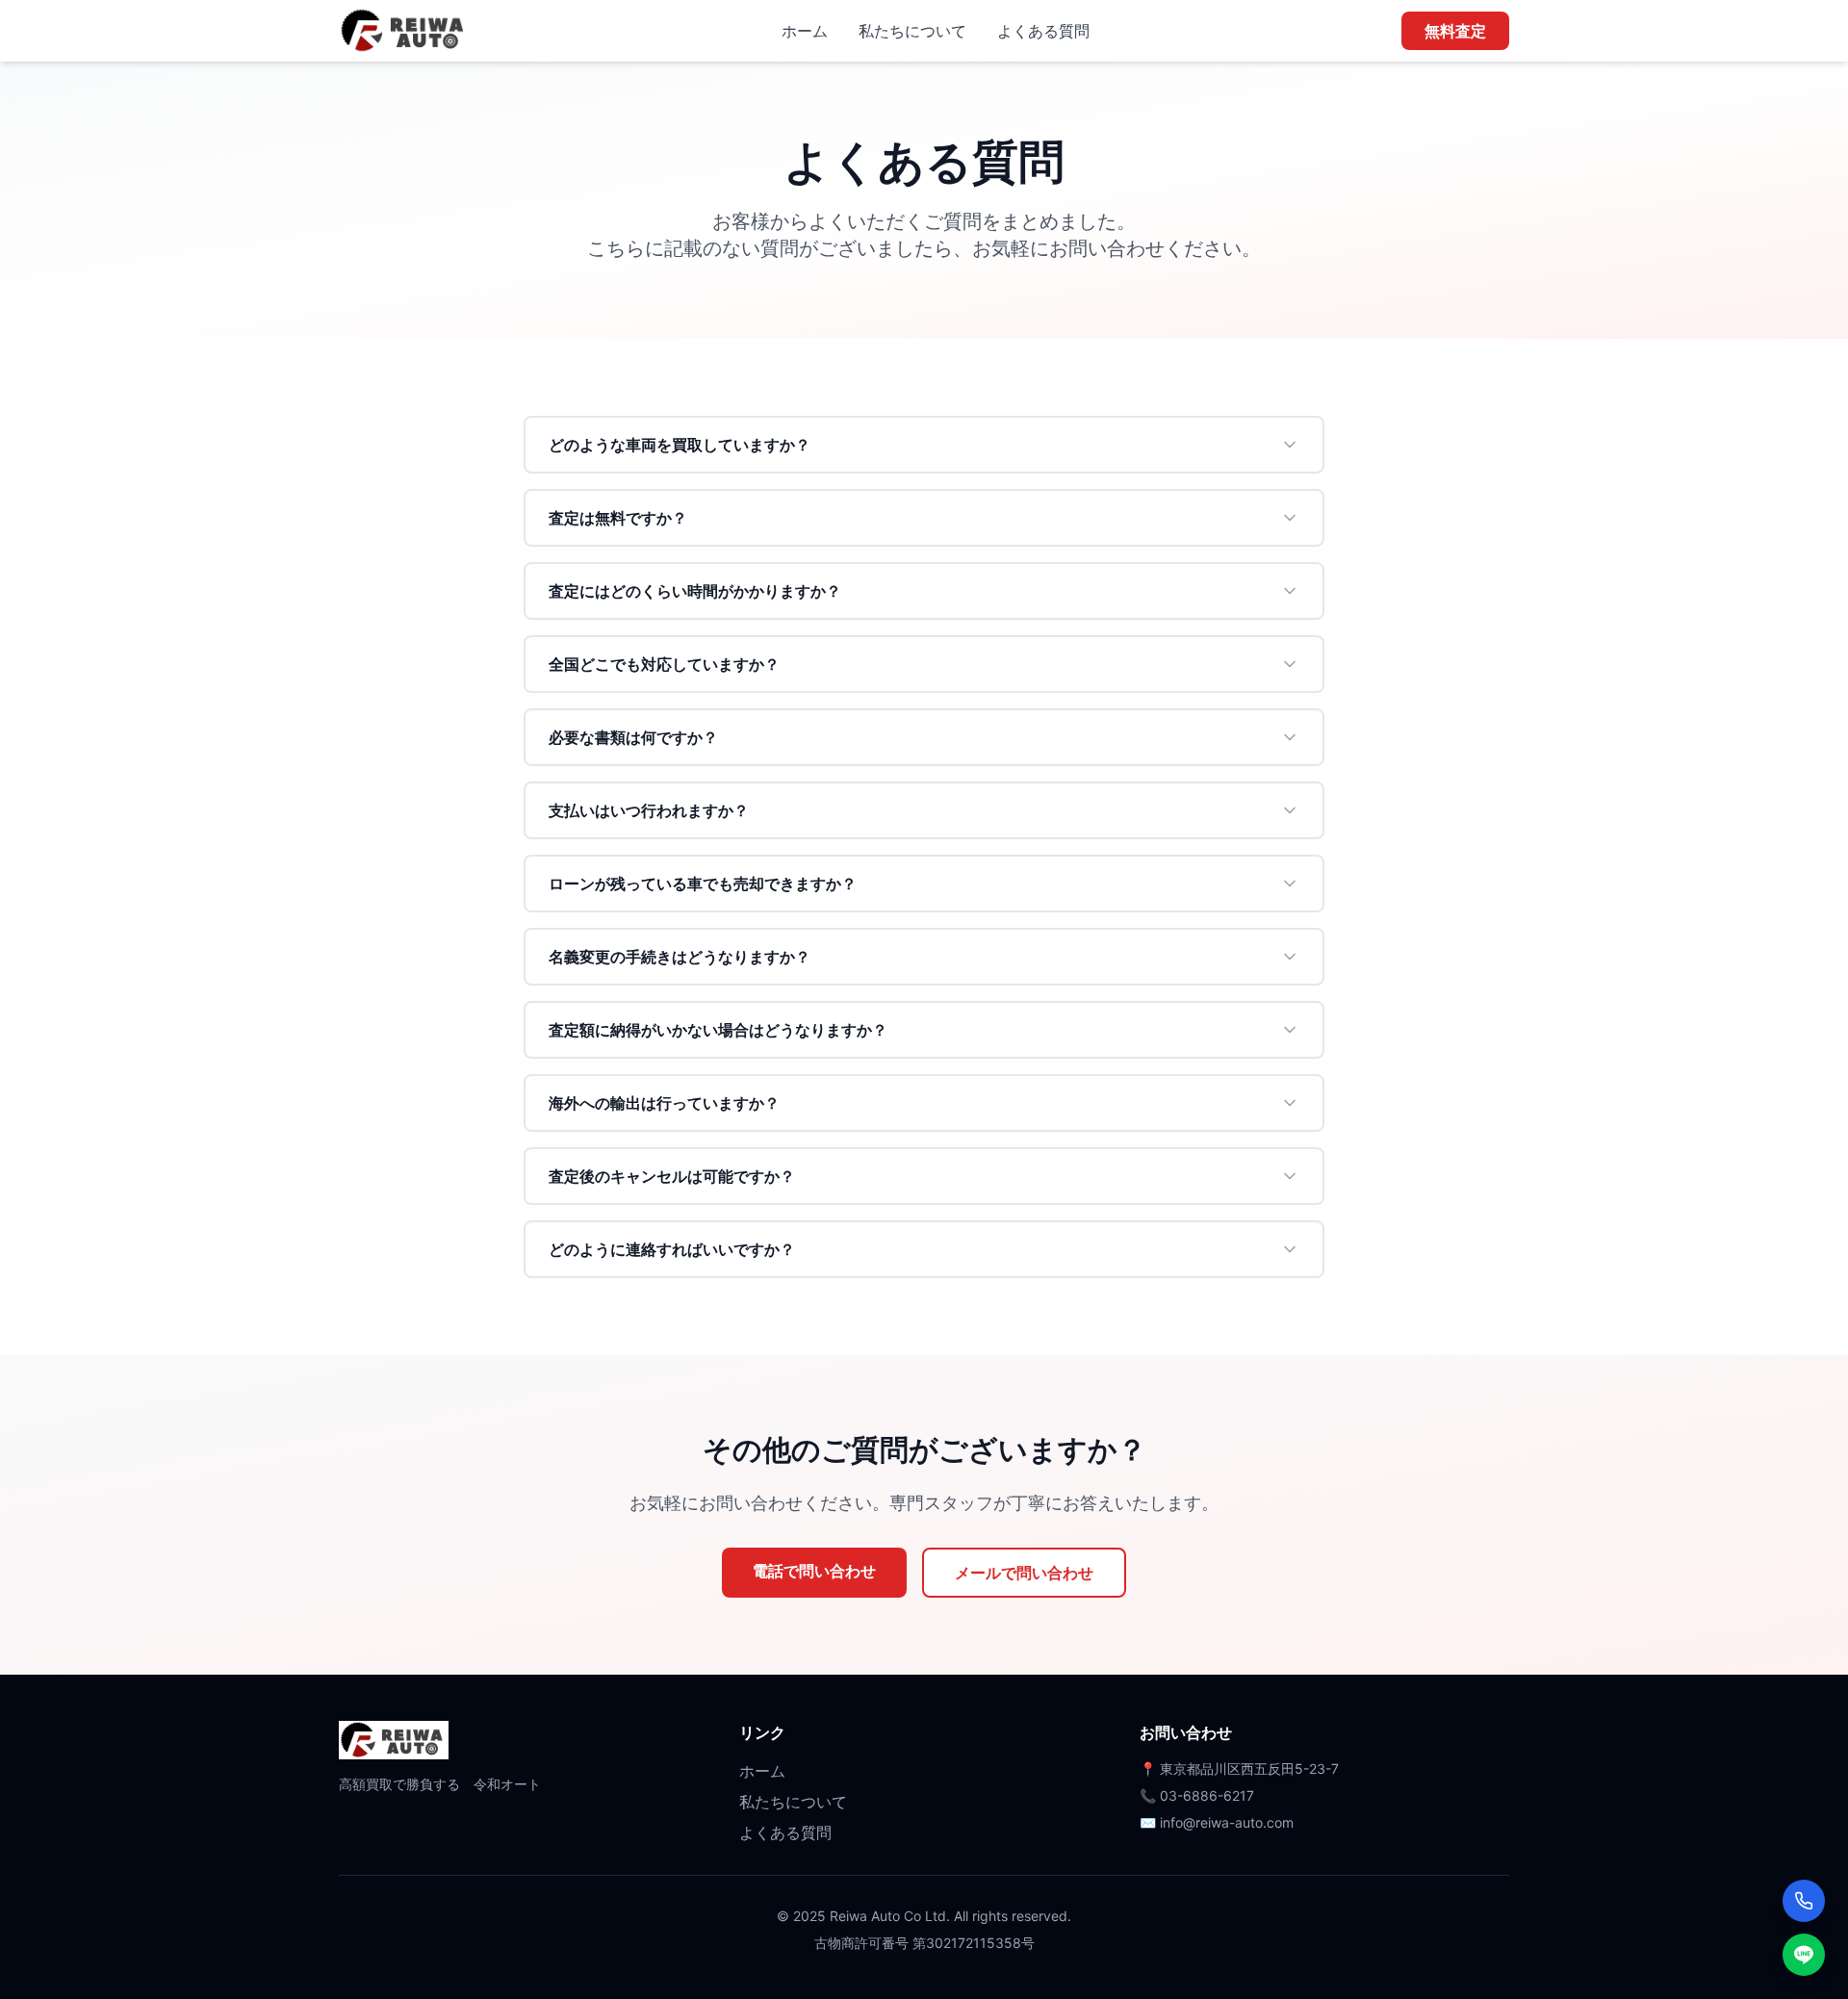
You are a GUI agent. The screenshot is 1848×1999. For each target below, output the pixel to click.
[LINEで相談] (1804, 1955)
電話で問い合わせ (814, 1571)
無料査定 (1455, 31)
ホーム (805, 31)
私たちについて (912, 31)
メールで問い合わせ (1024, 1573)
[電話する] (1804, 1901)
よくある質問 (1043, 31)
